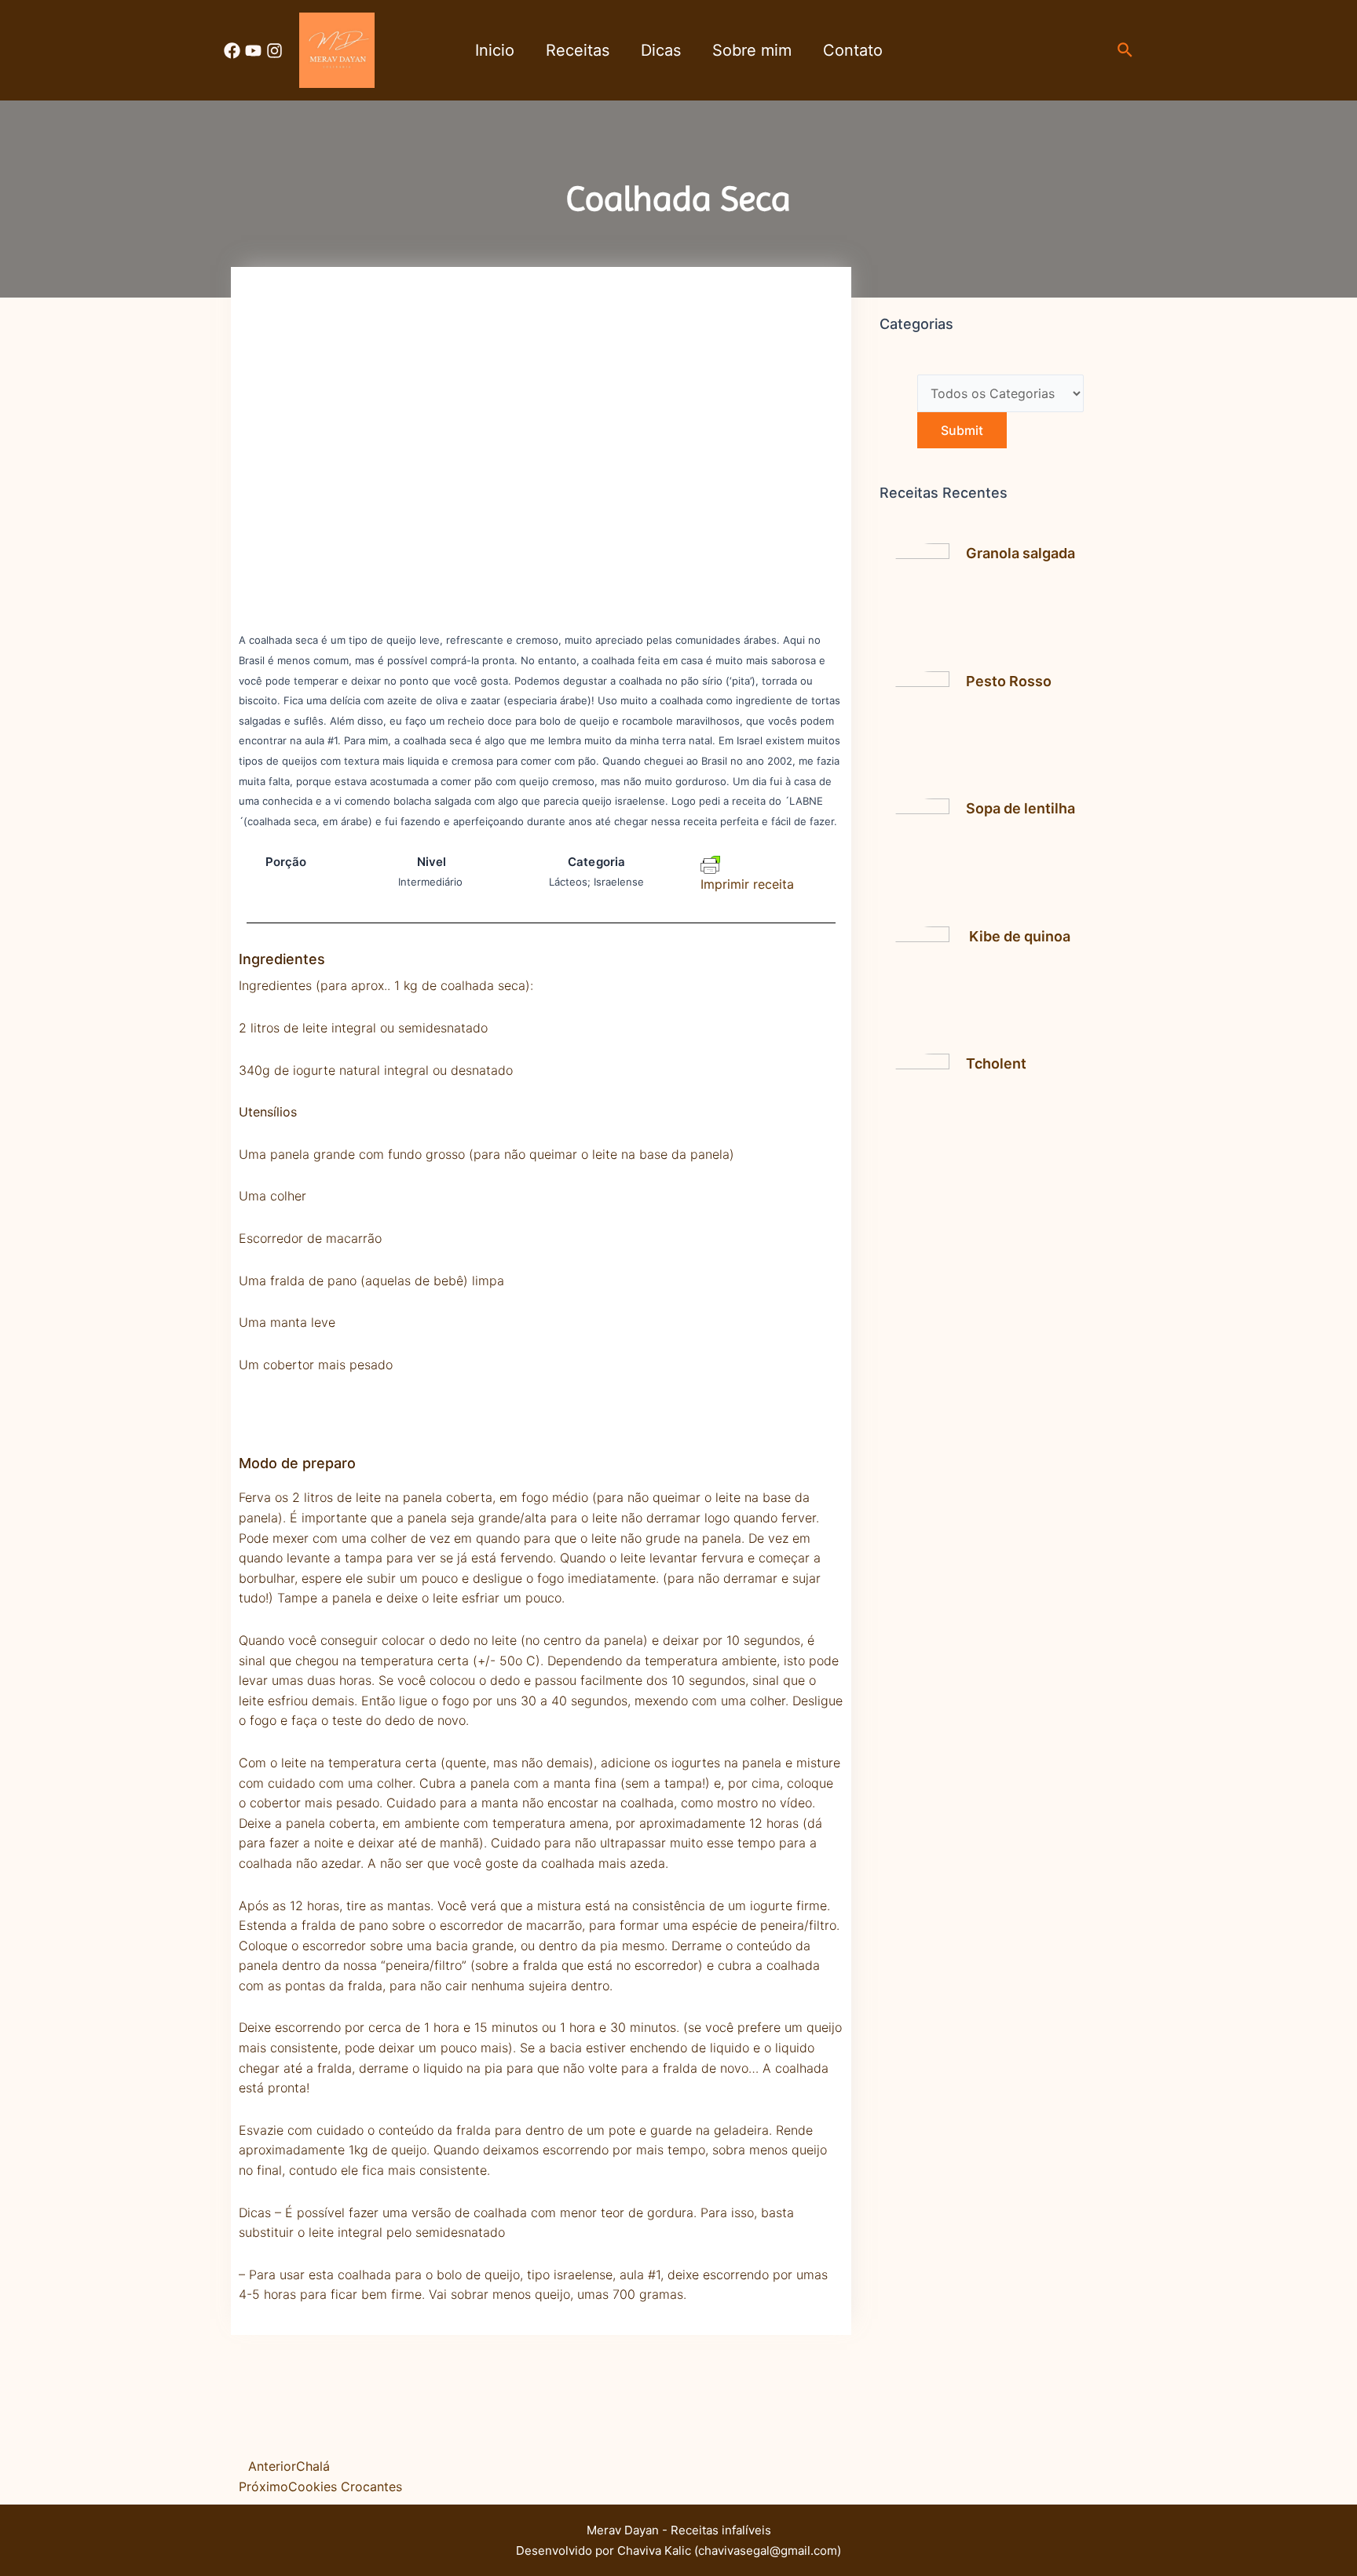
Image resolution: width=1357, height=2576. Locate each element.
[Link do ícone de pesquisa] (1126, 51)
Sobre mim (752, 50)
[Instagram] (274, 51)
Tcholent (996, 1063)
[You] (253, 51)
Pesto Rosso (1009, 681)
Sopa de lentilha (1020, 808)
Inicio (495, 50)
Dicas (661, 50)
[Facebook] (232, 51)
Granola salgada (1020, 553)
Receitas (578, 50)
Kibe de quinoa (1018, 936)
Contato (853, 50)
